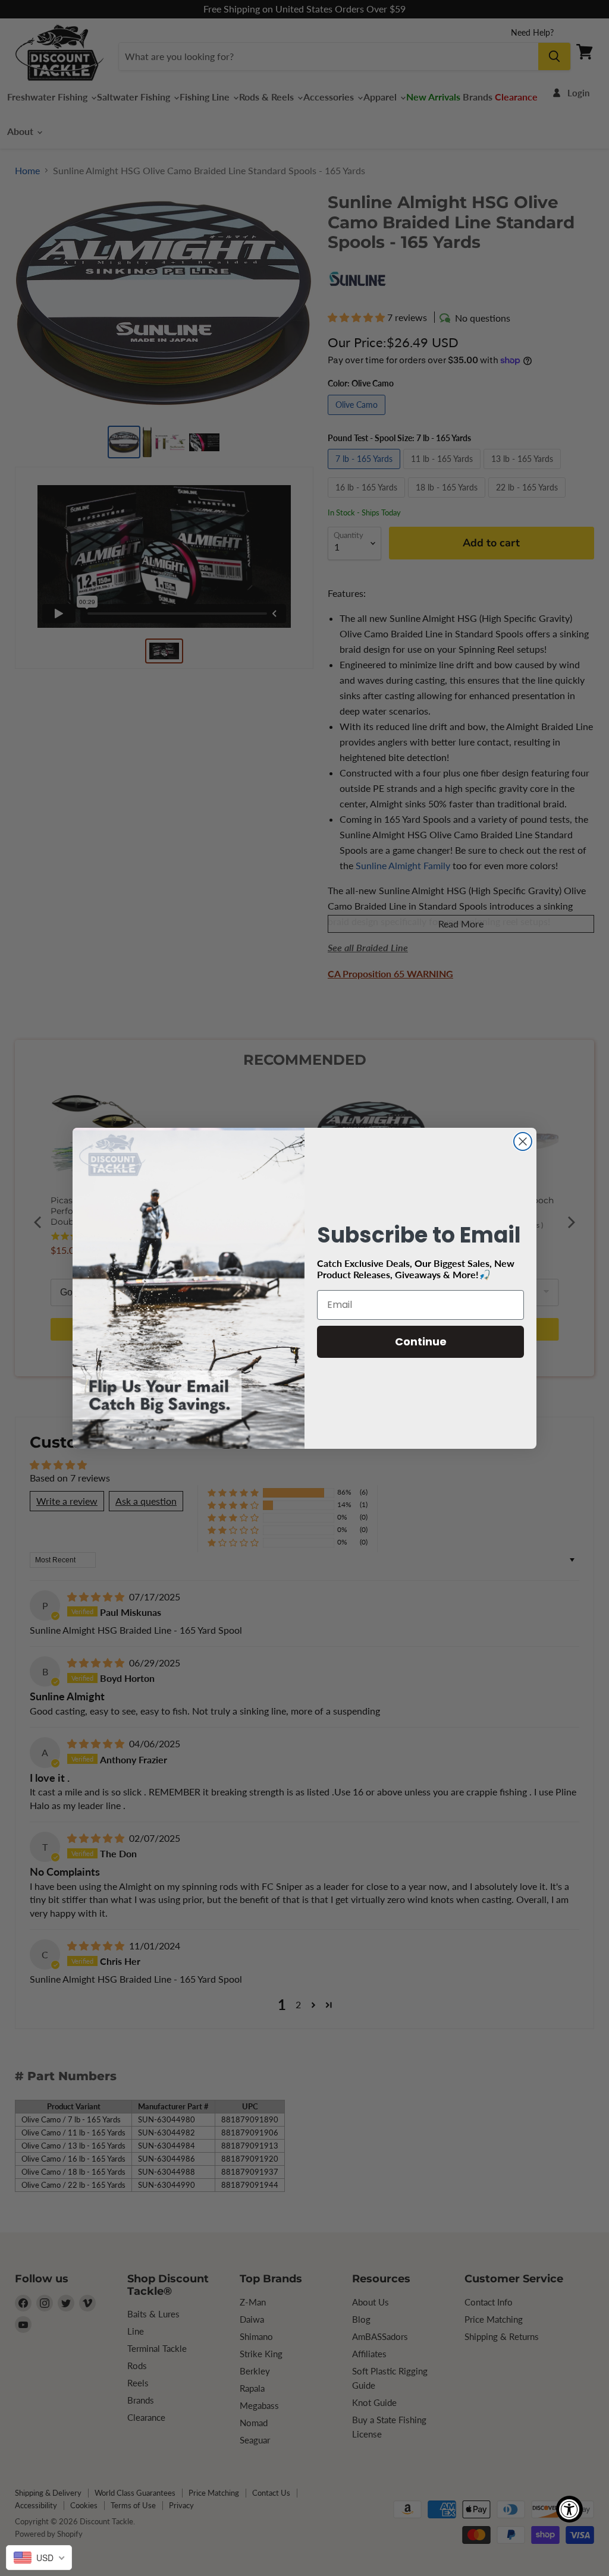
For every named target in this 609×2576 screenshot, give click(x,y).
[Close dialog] (523, 1141)
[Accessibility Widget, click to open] (569, 2509)
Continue (421, 1342)
